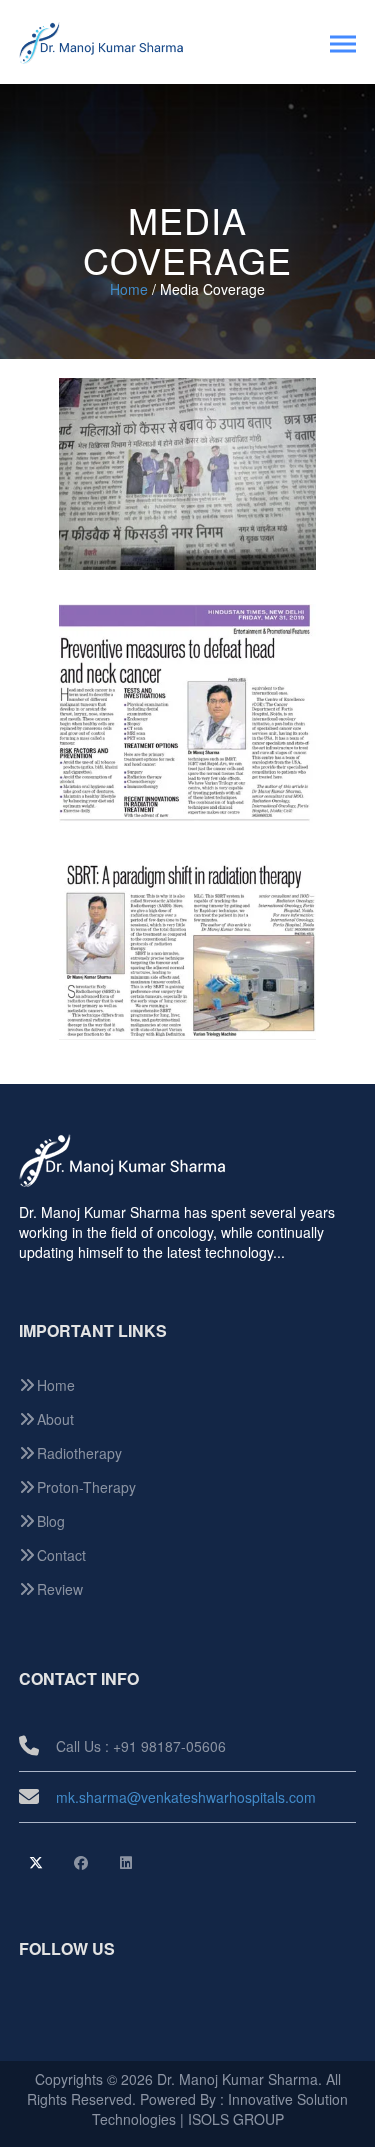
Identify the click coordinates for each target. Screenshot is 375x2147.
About (55, 1419)
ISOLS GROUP (236, 2119)
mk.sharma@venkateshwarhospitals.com (186, 1797)
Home (129, 289)
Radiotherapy (79, 1453)
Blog (51, 1521)
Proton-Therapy (86, 1487)
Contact (61, 1555)
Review (60, 1589)
